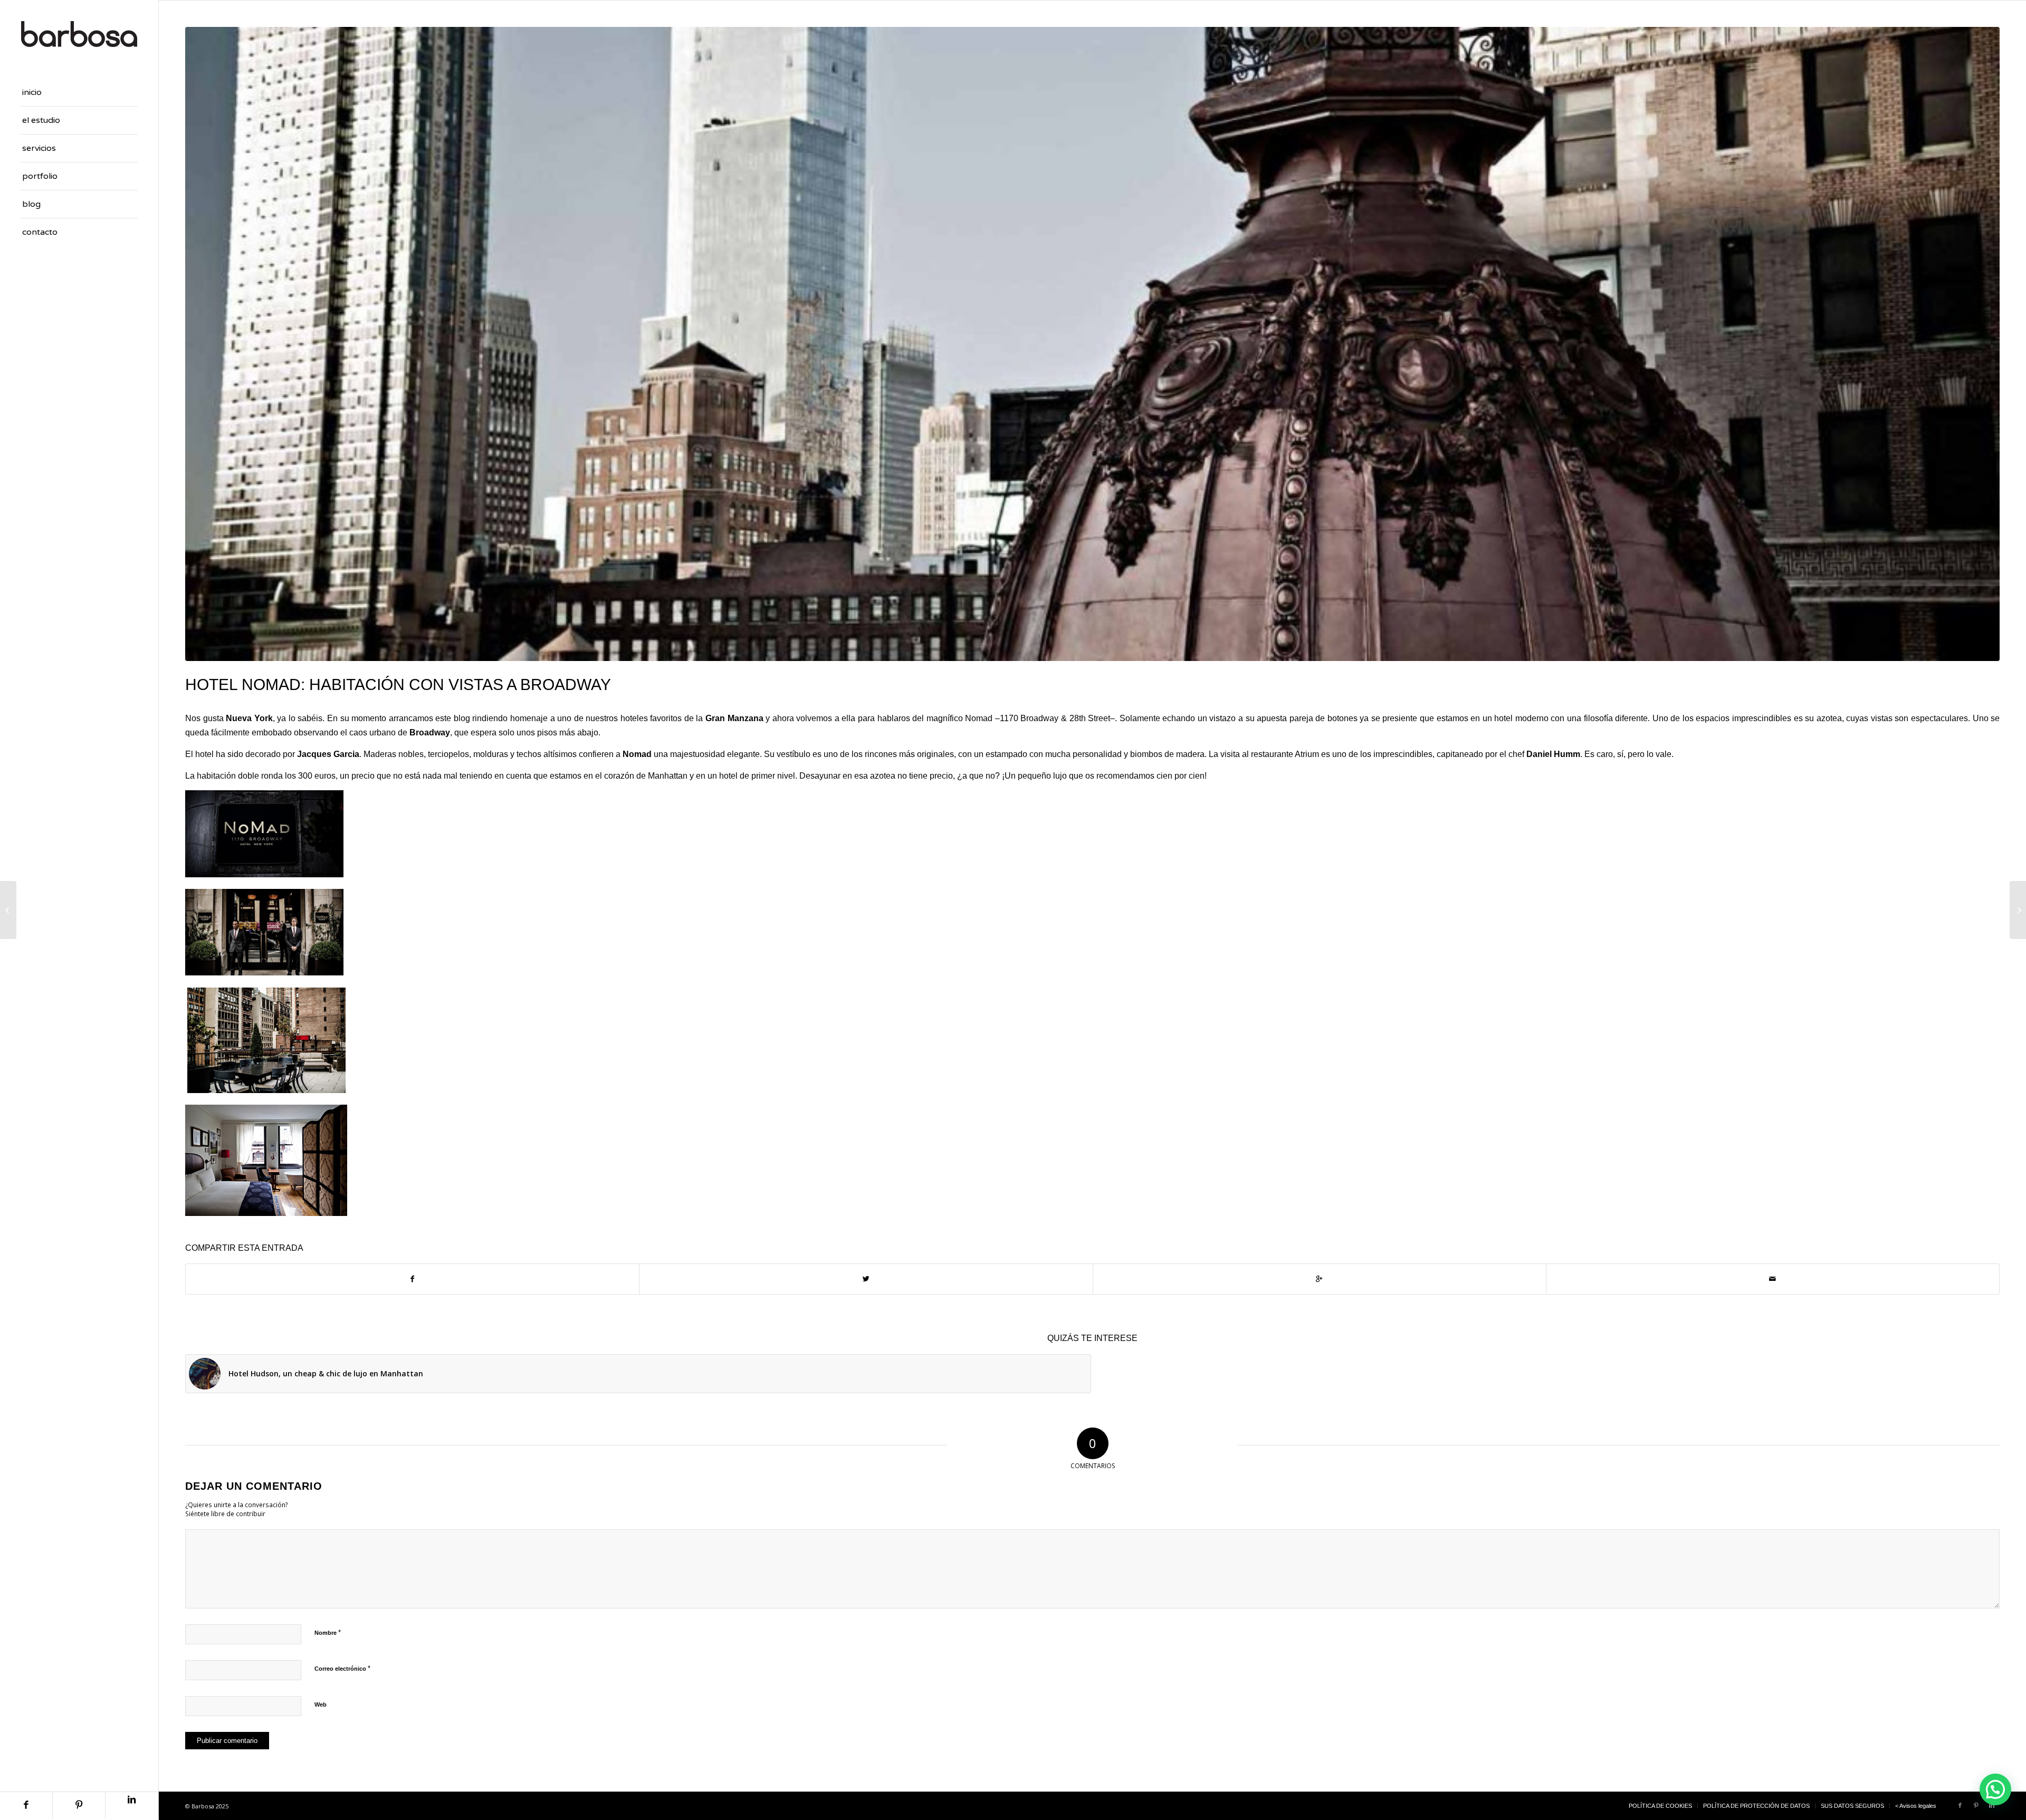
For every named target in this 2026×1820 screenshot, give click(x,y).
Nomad (980, 718)
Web (321, 1704)
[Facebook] (26, 1805)
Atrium (1307, 754)
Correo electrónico (342, 1668)
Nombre (328, 1632)
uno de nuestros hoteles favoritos (619, 718)
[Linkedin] (132, 1805)
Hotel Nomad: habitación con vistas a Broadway (398, 684)
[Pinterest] (79, 1805)
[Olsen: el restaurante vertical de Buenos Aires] (8, 910)
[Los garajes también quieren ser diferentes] (2018, 910)
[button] (1995, 1789)
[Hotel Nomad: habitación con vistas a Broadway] (1092, 344)
